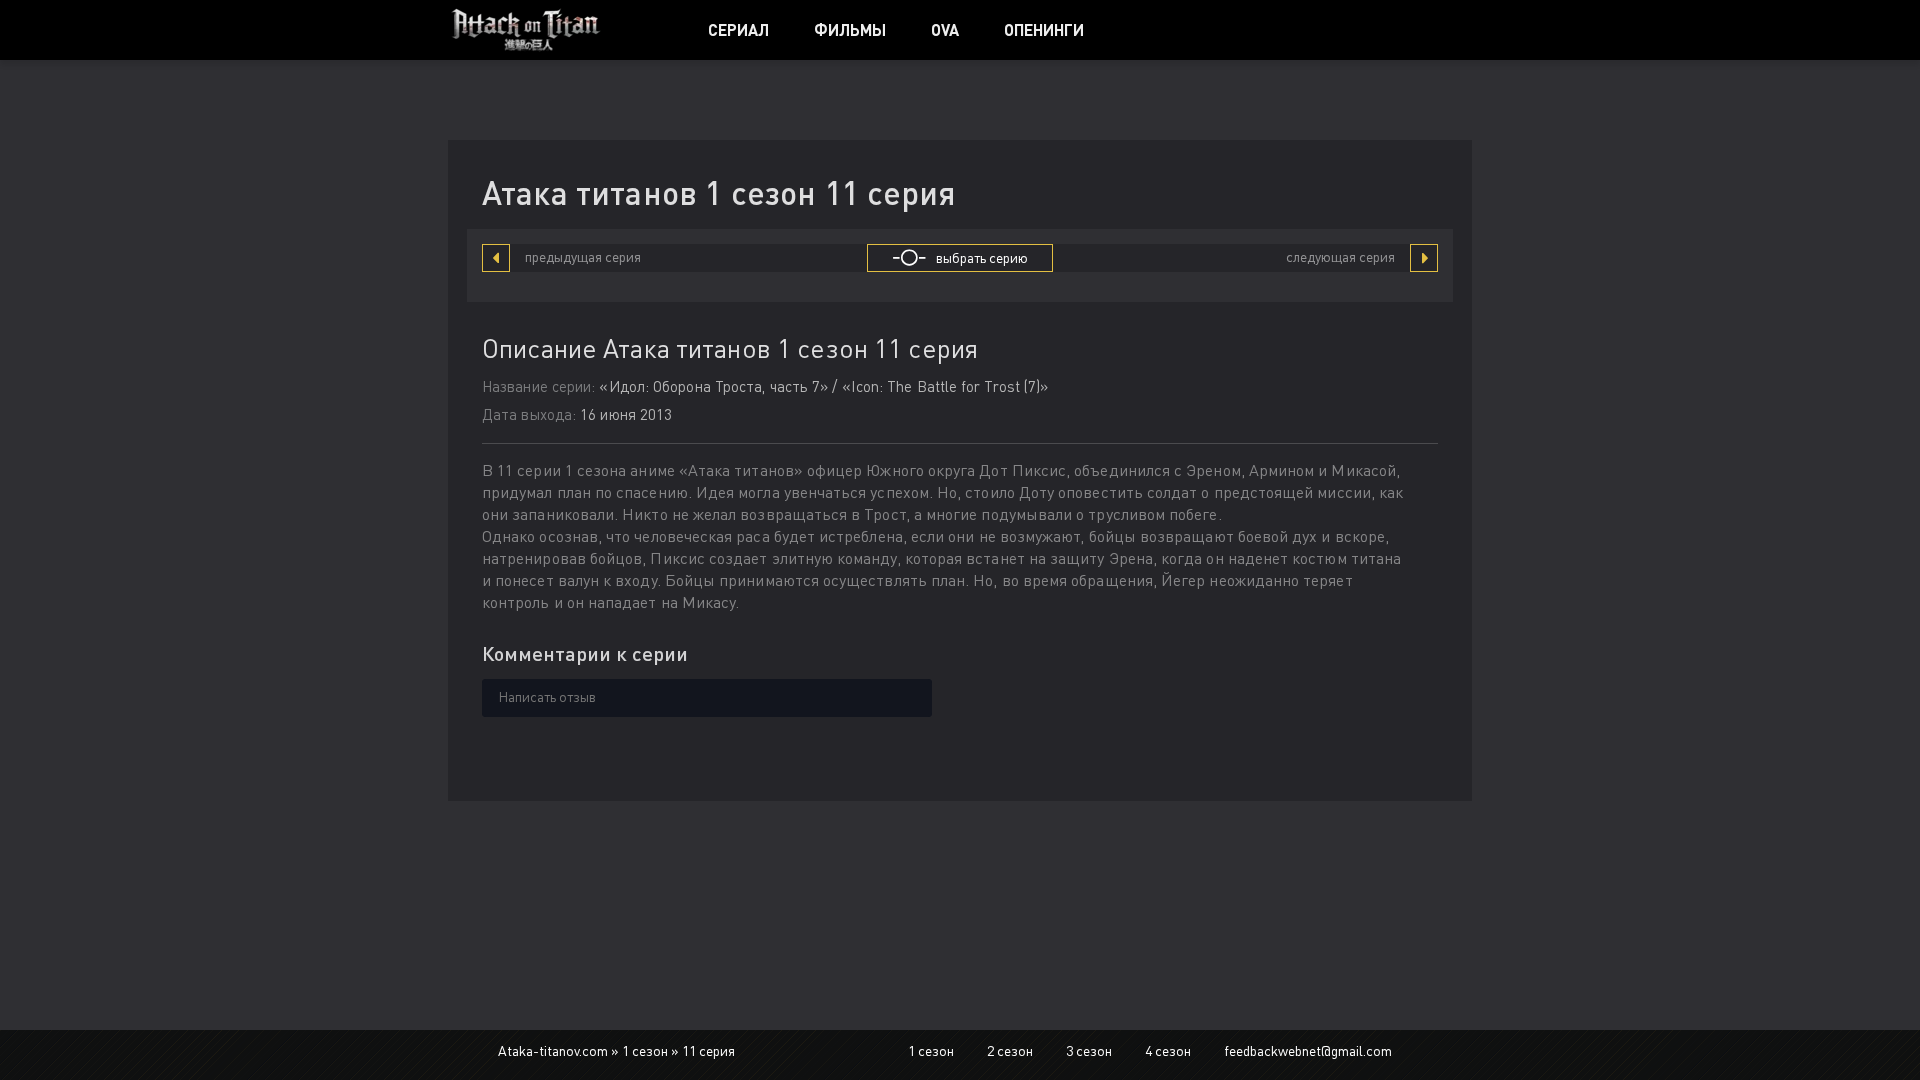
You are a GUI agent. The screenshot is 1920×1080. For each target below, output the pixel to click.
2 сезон (1010, 1050)
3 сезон (1089, 1050)
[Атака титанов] (555, 30)
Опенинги (1044, 29)
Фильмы (850, 29)
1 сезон (931, 1050)
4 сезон (1168, 1050)
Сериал (738, 29)
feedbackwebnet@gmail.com (1308, 1050)
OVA (945, 29)
